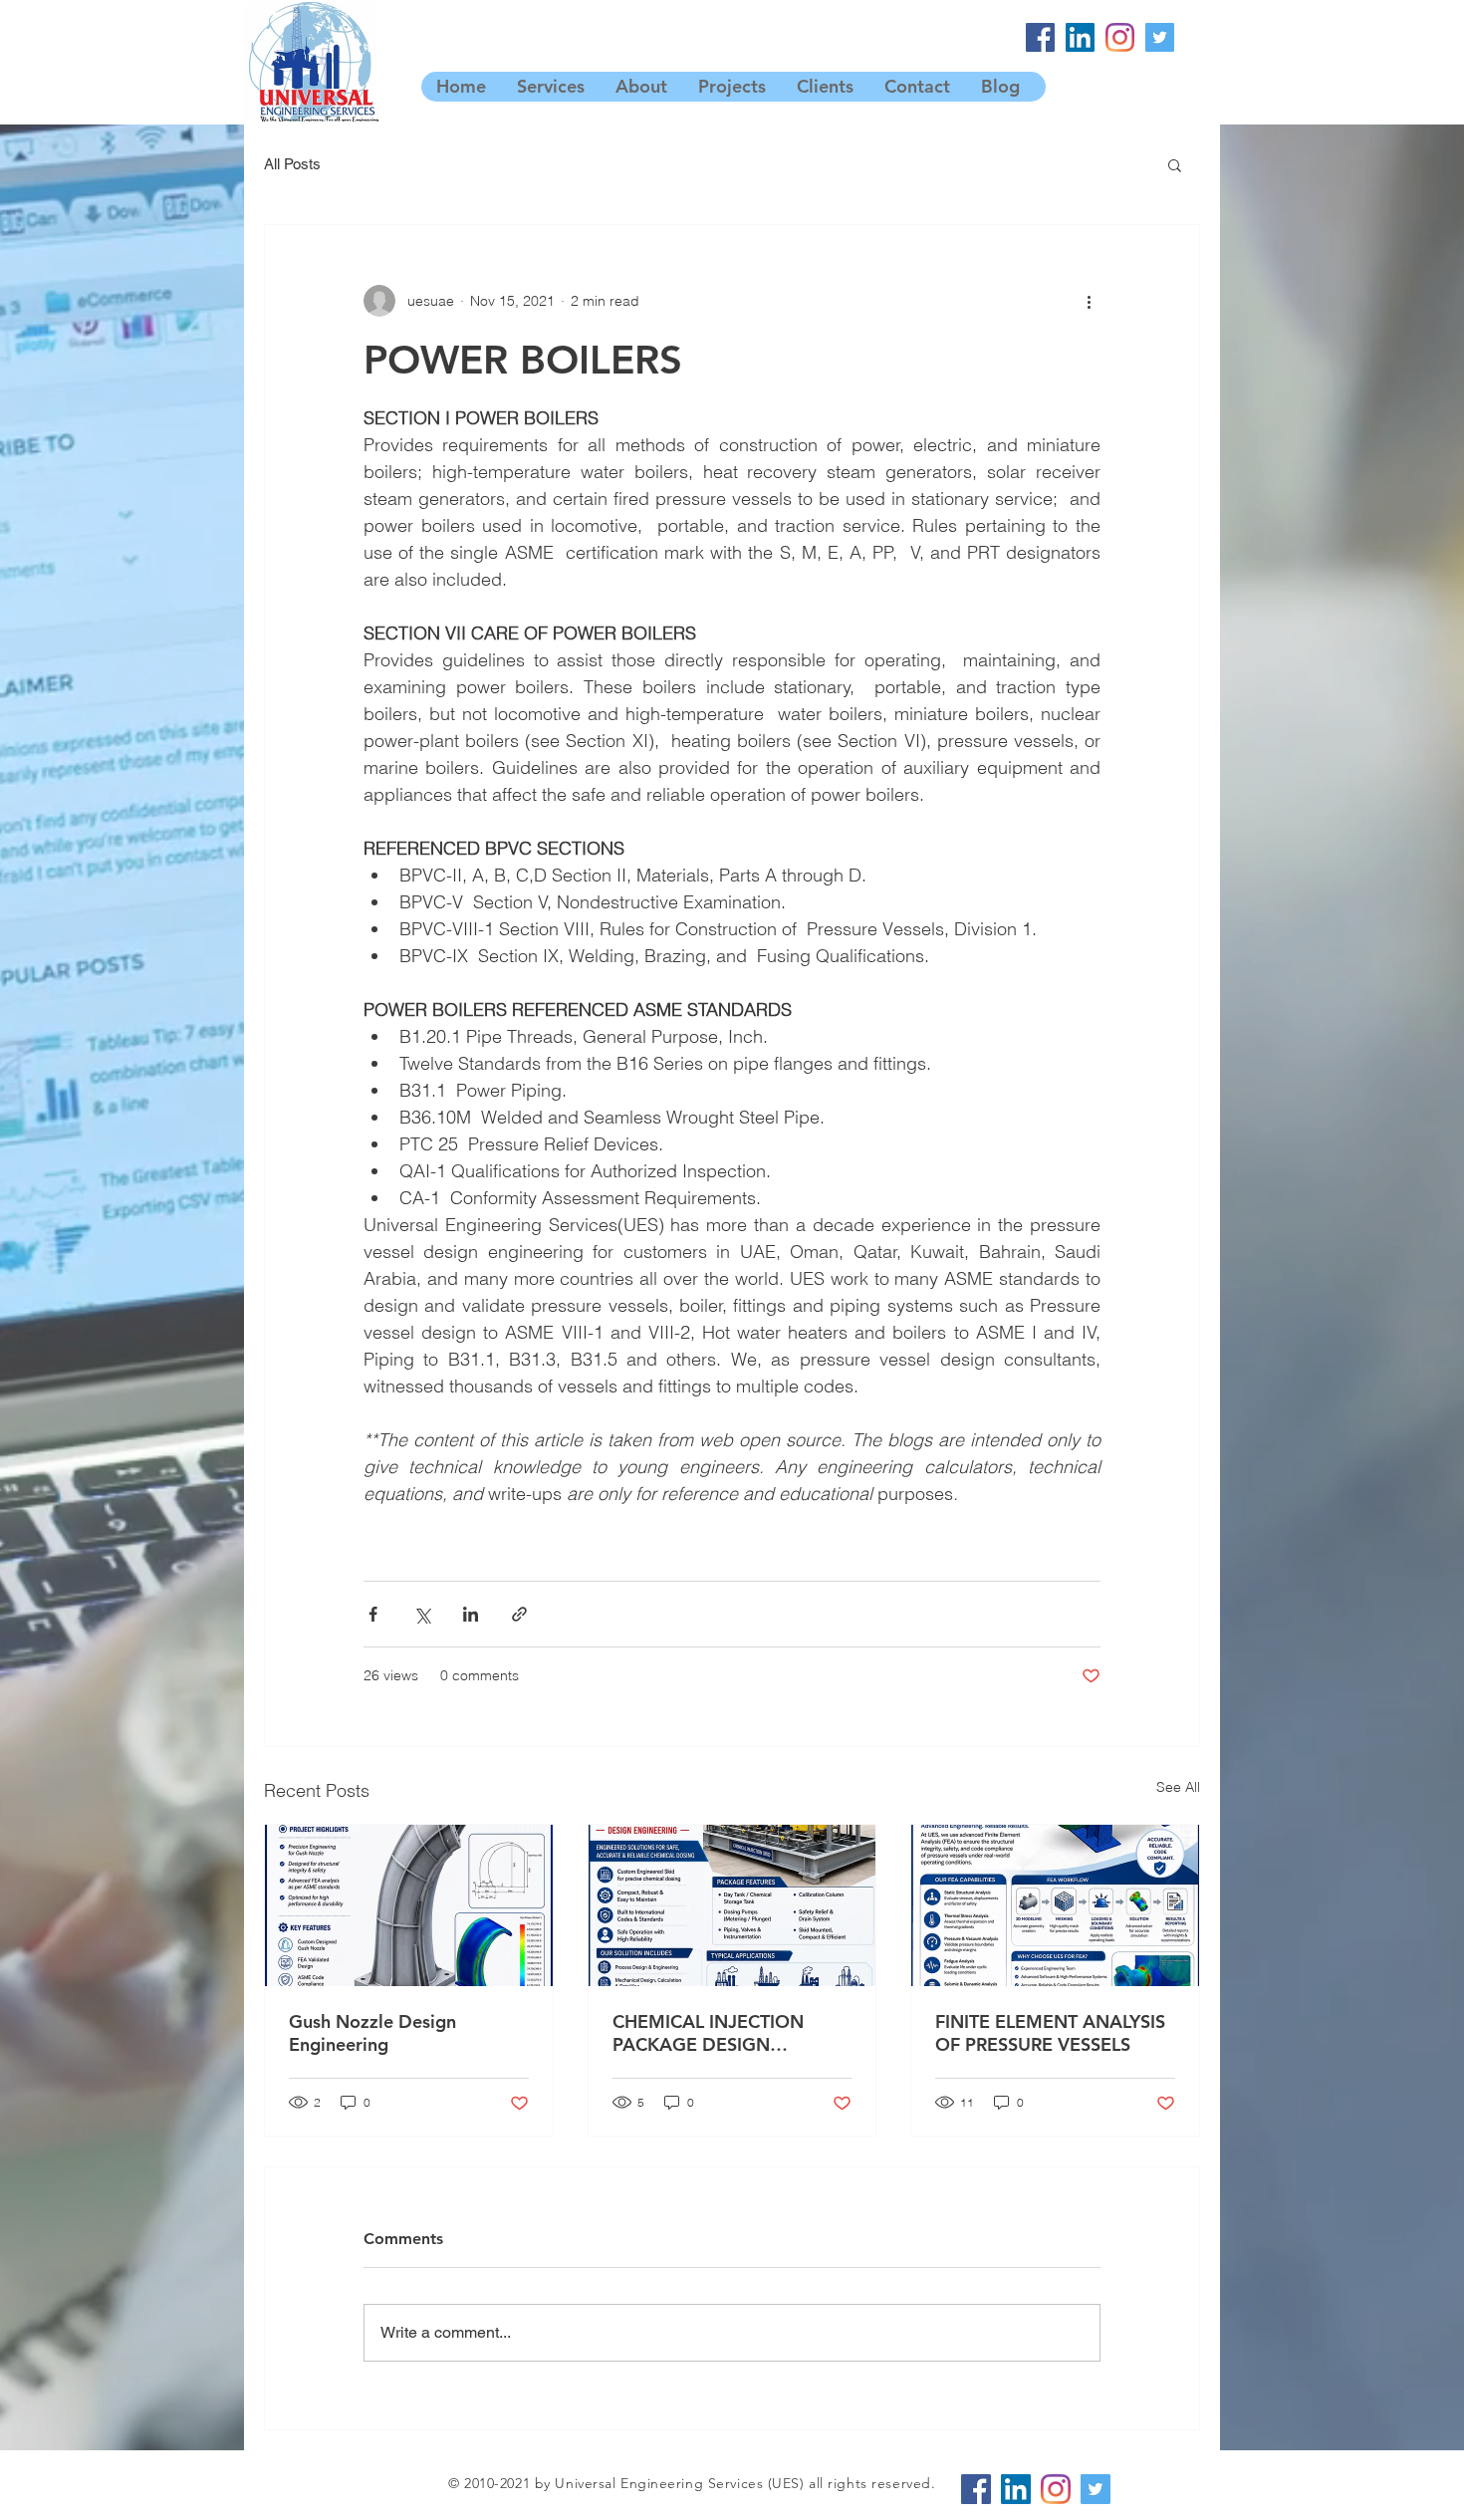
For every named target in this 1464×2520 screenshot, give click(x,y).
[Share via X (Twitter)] (422, 1614)
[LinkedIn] (1080, 37)
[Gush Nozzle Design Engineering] (409, 1905)
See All (1178, 1787)
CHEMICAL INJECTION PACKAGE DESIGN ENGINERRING (708, 2033)
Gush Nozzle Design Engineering (372, 2033)
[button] (1175, 164)
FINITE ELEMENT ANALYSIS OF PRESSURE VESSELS (1050, 2033)
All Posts (292, 164)
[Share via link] (519, 1614)
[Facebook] (1040, 37)
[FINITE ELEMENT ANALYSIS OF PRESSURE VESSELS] (1055, 1905)
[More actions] (1089, 301)
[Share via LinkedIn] (471, 1614)
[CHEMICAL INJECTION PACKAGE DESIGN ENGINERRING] (732, 1905)
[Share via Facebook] (373, 1614)
